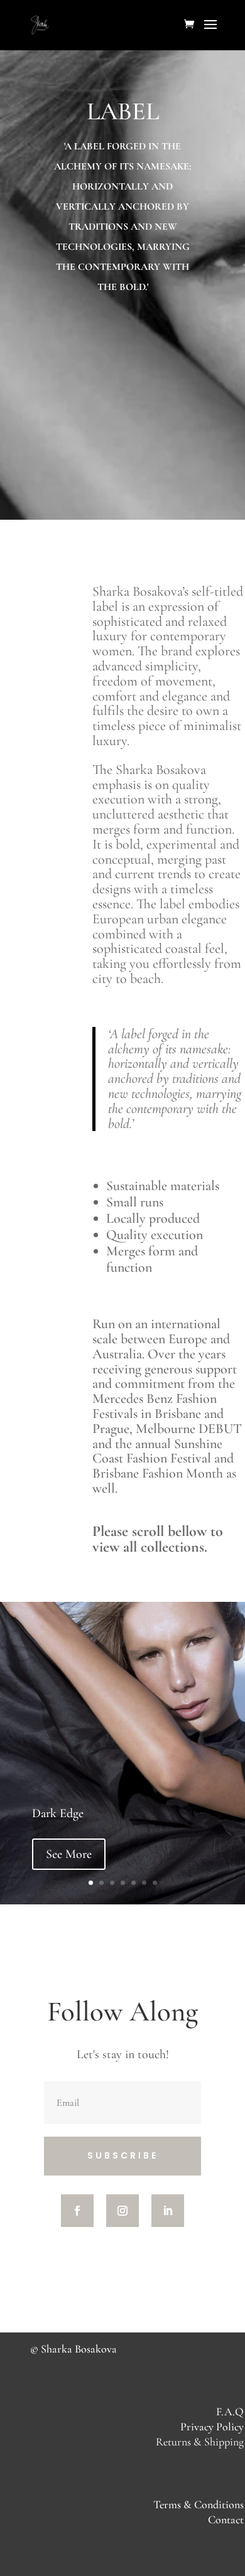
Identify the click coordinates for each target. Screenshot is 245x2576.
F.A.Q (230, 2412)
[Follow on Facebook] (77, 2211)
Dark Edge (58, 1813)
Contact (226, 2520)
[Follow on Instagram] (122, 2211)
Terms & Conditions (199, 2504)
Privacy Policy (212, 2427)
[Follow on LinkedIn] (168, 2211)
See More (69, 1854)
